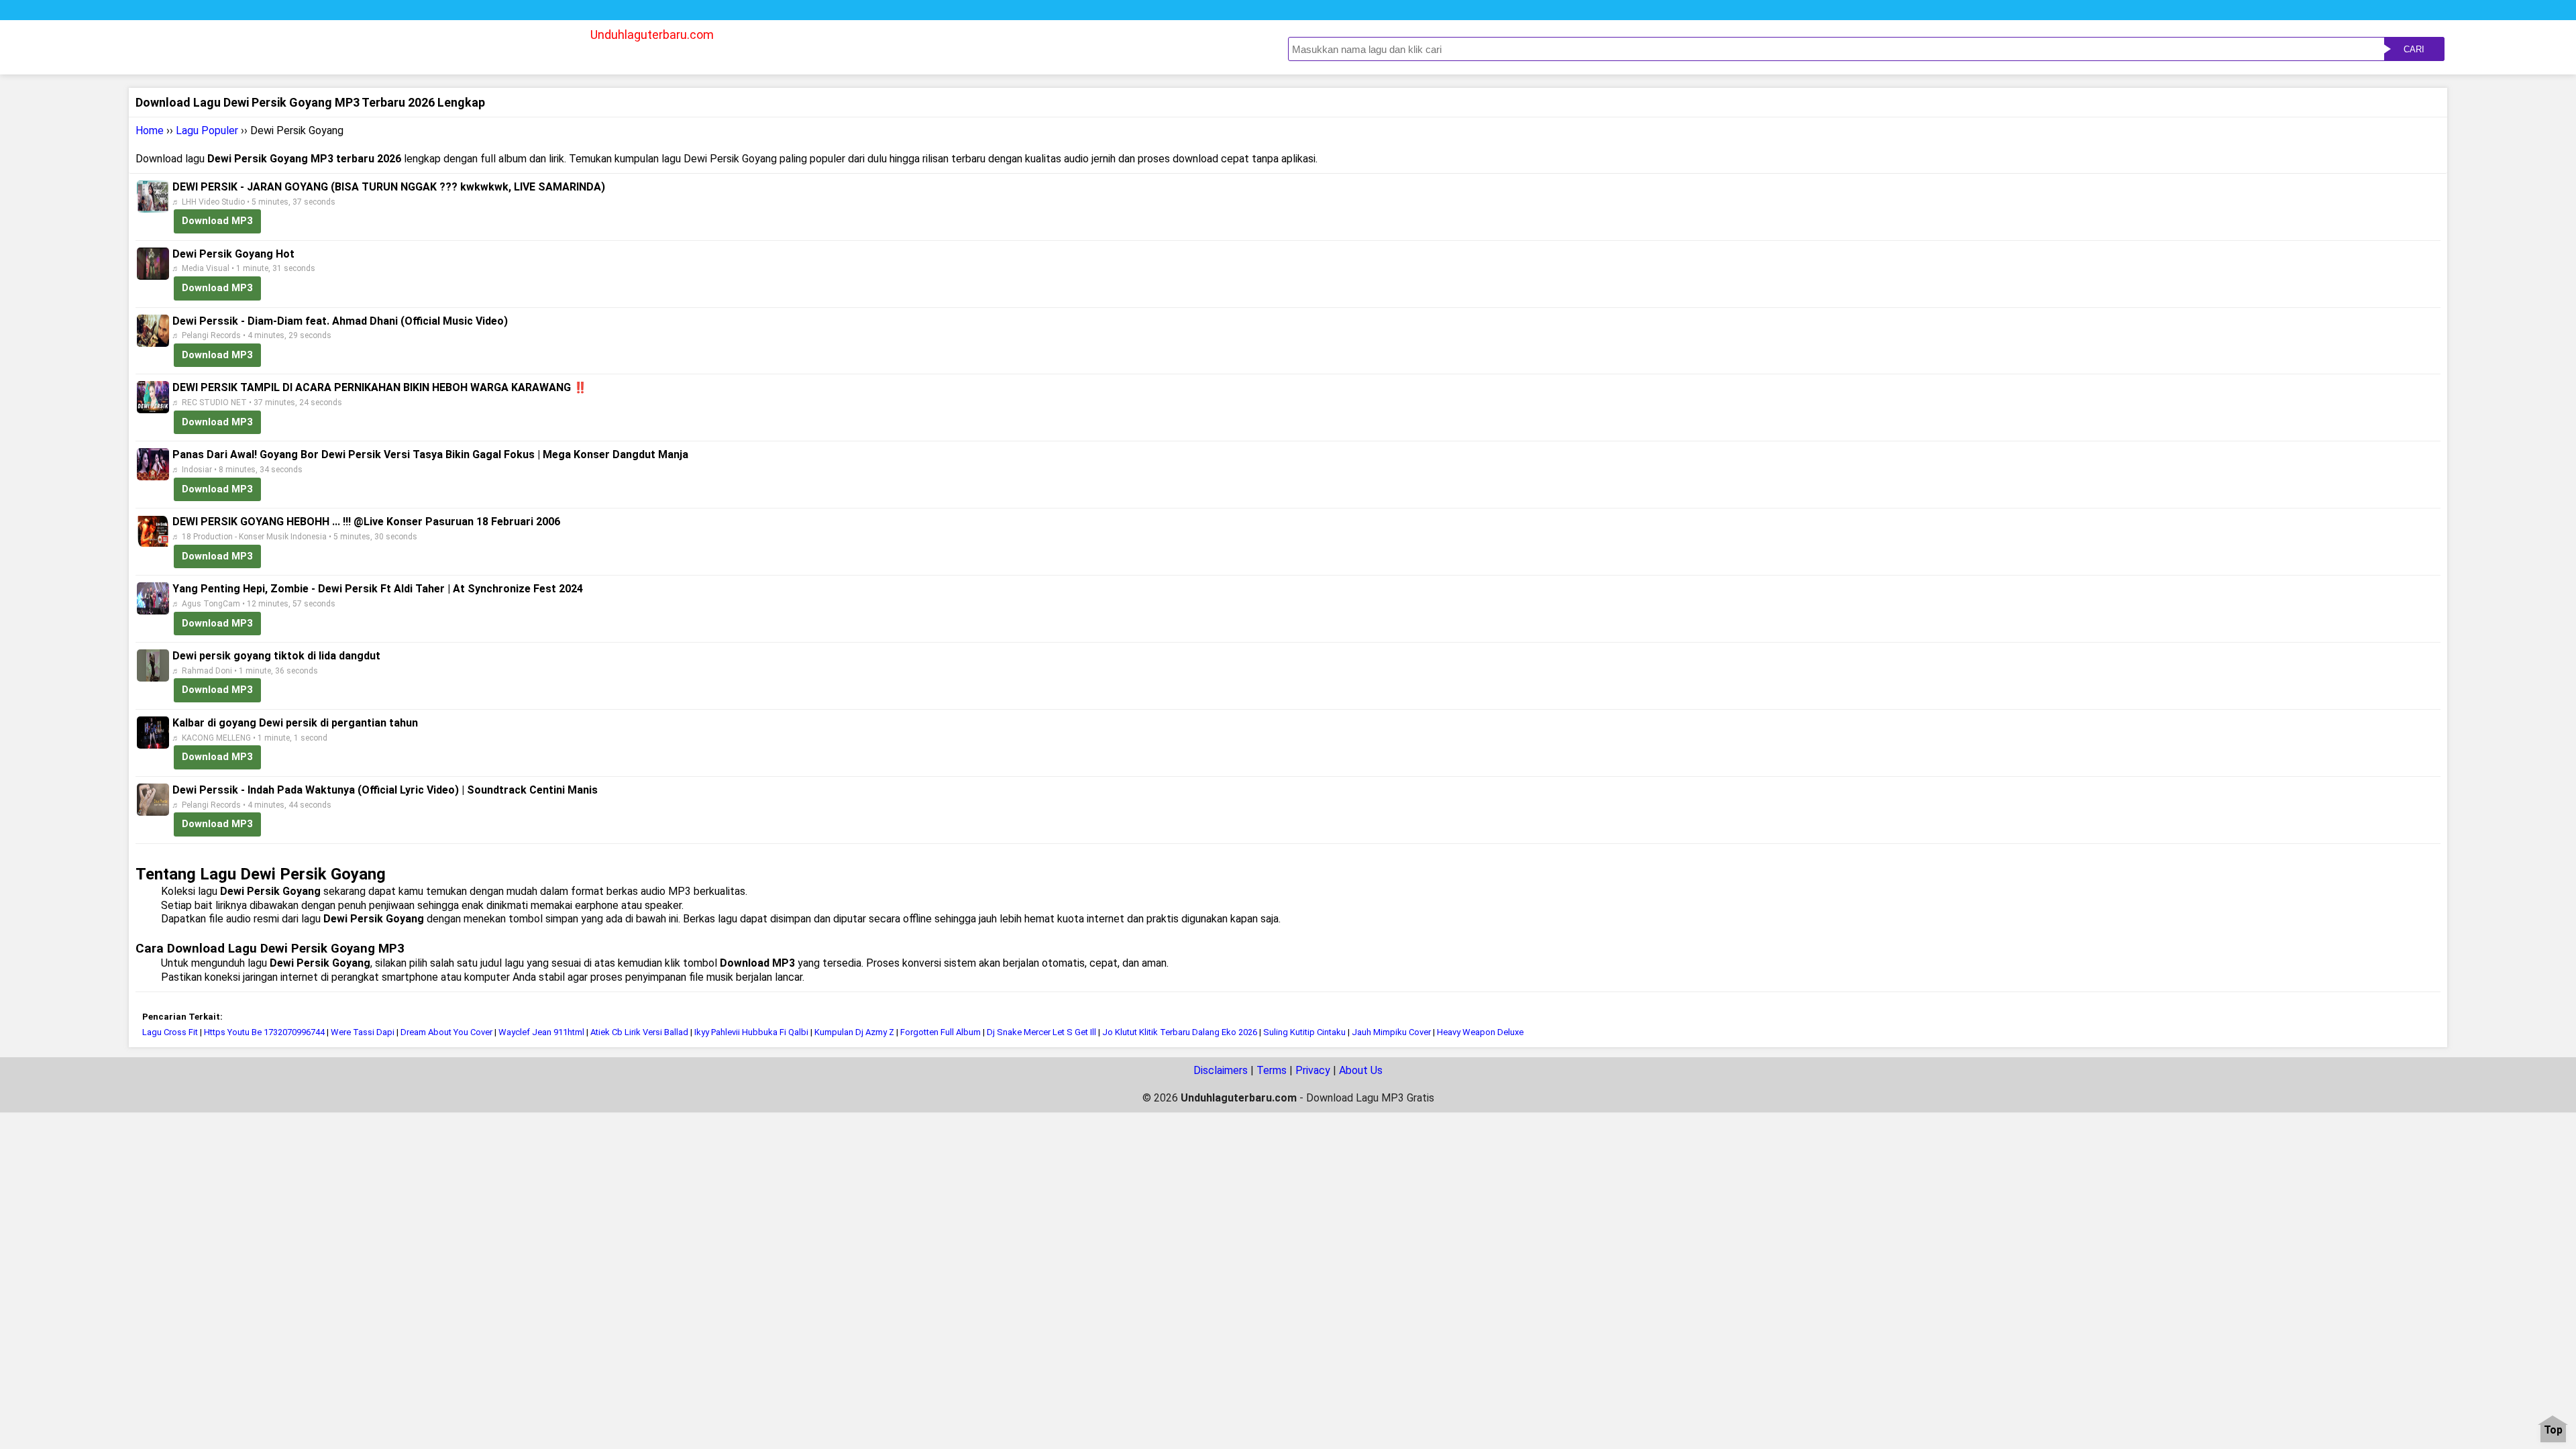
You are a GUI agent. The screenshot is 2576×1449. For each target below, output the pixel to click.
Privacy (1313, 1070)
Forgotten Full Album (941, 1032)
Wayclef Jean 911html (541, 1032)
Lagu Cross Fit (170, 1032)
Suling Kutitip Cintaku (1304, 1032)
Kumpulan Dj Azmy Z (854, 1032)
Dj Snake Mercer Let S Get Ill (1041, 1032)
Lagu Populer (207, 130)
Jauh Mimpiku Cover (1391, 1032)
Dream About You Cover (446, 1032)
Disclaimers (1221, 1070)
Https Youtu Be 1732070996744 (264, 1032)
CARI (2414, 49)
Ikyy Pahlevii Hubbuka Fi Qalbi (751, 1032)
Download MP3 (217, 221)
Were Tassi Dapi (363, 1032)
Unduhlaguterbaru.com (652, 35)
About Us (1361, 1070)
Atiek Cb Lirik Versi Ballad (639, 1032)
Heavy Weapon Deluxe (1480, 1032)
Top (2553, 1431)
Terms (1272, 1070)
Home (150, 130)
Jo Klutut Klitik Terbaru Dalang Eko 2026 (1180, 1032)
